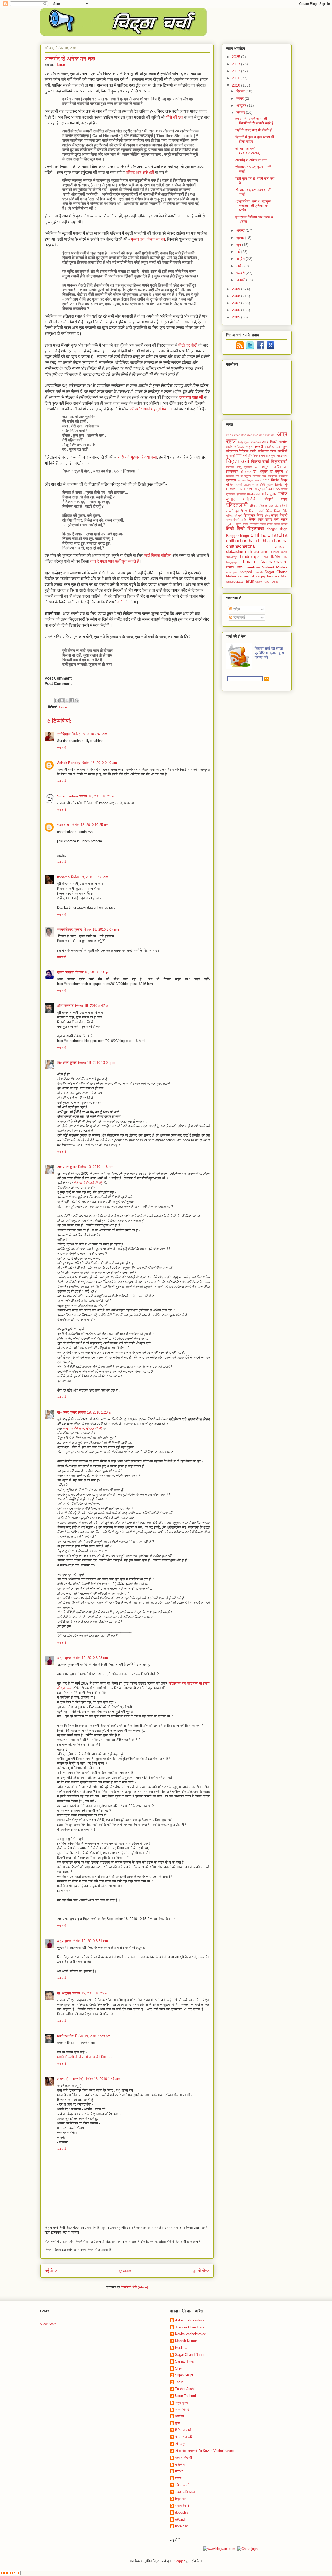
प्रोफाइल (231, 494)
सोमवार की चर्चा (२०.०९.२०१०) (248, 151)
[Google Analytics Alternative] (10, 2574)
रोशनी (285, 506)
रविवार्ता (263, 506)
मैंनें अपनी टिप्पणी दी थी (88, 1183)
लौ (246, 511)
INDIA (276, 557)
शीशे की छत (174, 117)
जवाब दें (62, 748)
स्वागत (263, 524)
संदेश (236, 609)
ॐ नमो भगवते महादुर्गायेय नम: (152, 409)
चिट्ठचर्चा (282, 456)
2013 (237, 64)
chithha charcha (272, 541)
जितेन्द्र (230, 467)
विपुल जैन (181, 2499)
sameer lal (246, 576)
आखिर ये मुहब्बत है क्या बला (137, 457)
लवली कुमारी (234, 511)
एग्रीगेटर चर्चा (273, 447)
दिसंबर (241, 91)
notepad (246, 572)
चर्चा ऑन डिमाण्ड (252, 456)
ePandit (181, 2519)
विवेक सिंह (281, 511)
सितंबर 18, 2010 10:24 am (98, 796)
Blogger (233, 536)
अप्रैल (241, 259)
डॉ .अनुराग (64, 1993)
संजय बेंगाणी (233, 520)
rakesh (258, 572)
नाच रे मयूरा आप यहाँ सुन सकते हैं (115, 561)
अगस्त (241, 230)
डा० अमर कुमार (67, 1063)
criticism (281, 547)
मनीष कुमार (269, 494)
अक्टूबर (242, 105)
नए (239, 480)
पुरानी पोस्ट (201, 2271)
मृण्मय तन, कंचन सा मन (148, 239)
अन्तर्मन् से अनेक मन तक (251, 160)
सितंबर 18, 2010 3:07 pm (101, 929)
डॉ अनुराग (246, 472)
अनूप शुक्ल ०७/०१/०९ (250, 442)
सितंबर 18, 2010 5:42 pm (93, 1006)
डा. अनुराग (263, 467)
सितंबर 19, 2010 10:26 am (91, 1993)
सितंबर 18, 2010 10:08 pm (97, 1063)
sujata (238, 582)
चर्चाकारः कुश (268, 456)
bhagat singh (277, 529)
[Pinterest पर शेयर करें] (77, 700)
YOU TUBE (270, 582)
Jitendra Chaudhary (190, 2327)
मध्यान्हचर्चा (254, 494)
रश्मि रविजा (275, 506)
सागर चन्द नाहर (276, 519)
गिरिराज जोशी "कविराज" (254, 451)
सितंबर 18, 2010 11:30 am (90, 877)
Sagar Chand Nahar (190, 2355)
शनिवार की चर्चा (234, 516)
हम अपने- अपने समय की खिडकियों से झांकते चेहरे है (254, 121)
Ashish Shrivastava (190, 2320)
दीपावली (231, 480)
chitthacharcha (240, 546)
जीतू (239, 467)
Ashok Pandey (69, 763)
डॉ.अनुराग (246, 476)
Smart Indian (67, 796)
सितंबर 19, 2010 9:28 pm (93, 2036)
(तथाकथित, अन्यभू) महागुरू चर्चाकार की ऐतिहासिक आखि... (253, 206)
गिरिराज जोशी (183, 2430)
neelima (253, 567)
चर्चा (239, 455)
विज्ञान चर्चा (256, 511)
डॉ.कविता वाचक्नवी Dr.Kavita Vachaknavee (204, 2451)
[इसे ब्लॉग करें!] (62, 700)
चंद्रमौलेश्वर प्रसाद (70, 929)
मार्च (239, 266)
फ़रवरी (241, 273)
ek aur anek (259, 552)
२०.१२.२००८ (233, 435)
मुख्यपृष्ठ (125, 2271)
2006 (237, 310)
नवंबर (240, 98)
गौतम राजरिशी (279, 451)
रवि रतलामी (182, 2485)
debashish (236, 551)
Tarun (63, 707)
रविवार (253, 506)
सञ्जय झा (64, 825)
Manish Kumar (186, 2341)
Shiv (178, 2368)
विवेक (269, 511)
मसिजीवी (250, 499)
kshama (63, 877)
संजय (267, 516)
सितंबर (241, 112)
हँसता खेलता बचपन (277, 524)
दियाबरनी (283, 476)
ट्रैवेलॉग (248, 467)
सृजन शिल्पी (242, 524)
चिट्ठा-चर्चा (260, 462)
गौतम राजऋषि (184, 2437)
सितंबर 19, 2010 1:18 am (96, 1167)
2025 (237, 57)
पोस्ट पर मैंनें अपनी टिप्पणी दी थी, (82, 1428)
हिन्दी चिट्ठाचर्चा (250, 529)
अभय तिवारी (270, 442)
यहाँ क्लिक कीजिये (158, 556)
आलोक (283, 442)
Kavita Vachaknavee (265, 562)
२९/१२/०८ (271, 435)
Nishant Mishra (275, 567)
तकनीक (257, 476)
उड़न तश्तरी (255, 447)
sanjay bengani (267, 576)
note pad (232, 572)
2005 (237, 317)
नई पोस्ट (51, 2271)
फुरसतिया (241, 494)
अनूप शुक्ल (64, 1658)
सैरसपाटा (254, 524)
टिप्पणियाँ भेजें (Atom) (134, 2287)
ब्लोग (121, 602)
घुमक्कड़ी (231, 456)
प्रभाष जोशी (258, 485)
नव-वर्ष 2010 (262, 480)
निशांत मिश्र (279, 480)
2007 (237, 303)
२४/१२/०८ (259, 435)
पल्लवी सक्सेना (243, 485)
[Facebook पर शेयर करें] (72, 700)
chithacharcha (240, 541)
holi (266, 557)
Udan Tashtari (185, 2396)
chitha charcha (269, 535)
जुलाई (241, 238)
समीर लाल (256, 519)
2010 (237, 85)
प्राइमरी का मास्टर (269, 489)
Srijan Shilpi (184, 2375)
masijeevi (235, 567)
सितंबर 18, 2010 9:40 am (99, 763)
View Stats (48, 2324)
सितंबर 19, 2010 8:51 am (90, 1941)
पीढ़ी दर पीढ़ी (188, 345)
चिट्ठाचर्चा (279, 462)
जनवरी (241, 280)
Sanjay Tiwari (185, 2361)
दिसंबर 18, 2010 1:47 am (102, 2079)
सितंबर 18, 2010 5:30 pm (93, 972)
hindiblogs (250, 557)
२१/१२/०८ (247, 435)
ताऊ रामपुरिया (269, 476)
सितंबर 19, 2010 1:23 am (96, 1412)
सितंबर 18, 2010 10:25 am (90, 825)
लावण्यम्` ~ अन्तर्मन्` (70, 2079)
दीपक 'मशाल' (65, 972)
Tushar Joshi (185, 2389)
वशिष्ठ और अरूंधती (140, 172)
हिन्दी (230, 529)
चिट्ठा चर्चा (238, 461)
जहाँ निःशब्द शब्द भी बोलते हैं (253, 130)
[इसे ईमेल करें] (57, 700)
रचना (284, 499)
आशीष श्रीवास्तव (235, 447)
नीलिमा (230, 485)
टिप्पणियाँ (239, 617)
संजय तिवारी (279, 515)
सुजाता (230, 524)
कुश (285, 447)
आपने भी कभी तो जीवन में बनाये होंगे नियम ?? (85, 2057)
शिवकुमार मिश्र (253, 515)
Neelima (181, 2348)
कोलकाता (232, 451)
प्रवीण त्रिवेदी (184, 2457)
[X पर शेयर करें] (67, 700)
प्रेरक (284, 489)
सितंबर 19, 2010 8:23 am (90, 1658)
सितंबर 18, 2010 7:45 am (89, 734)
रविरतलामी (237, 505)
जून (239, 245)
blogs (245, 536)
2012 (237, 71)
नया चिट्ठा (248, 480)
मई (239, 252)
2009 (237, 289)
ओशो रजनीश (65, 1006)
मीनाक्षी (269, 499)
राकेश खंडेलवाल (185, 2492)
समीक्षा (244, 520)
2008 (237, 296)
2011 (236, 78)
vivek (259, 582)
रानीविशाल (64, 734)
